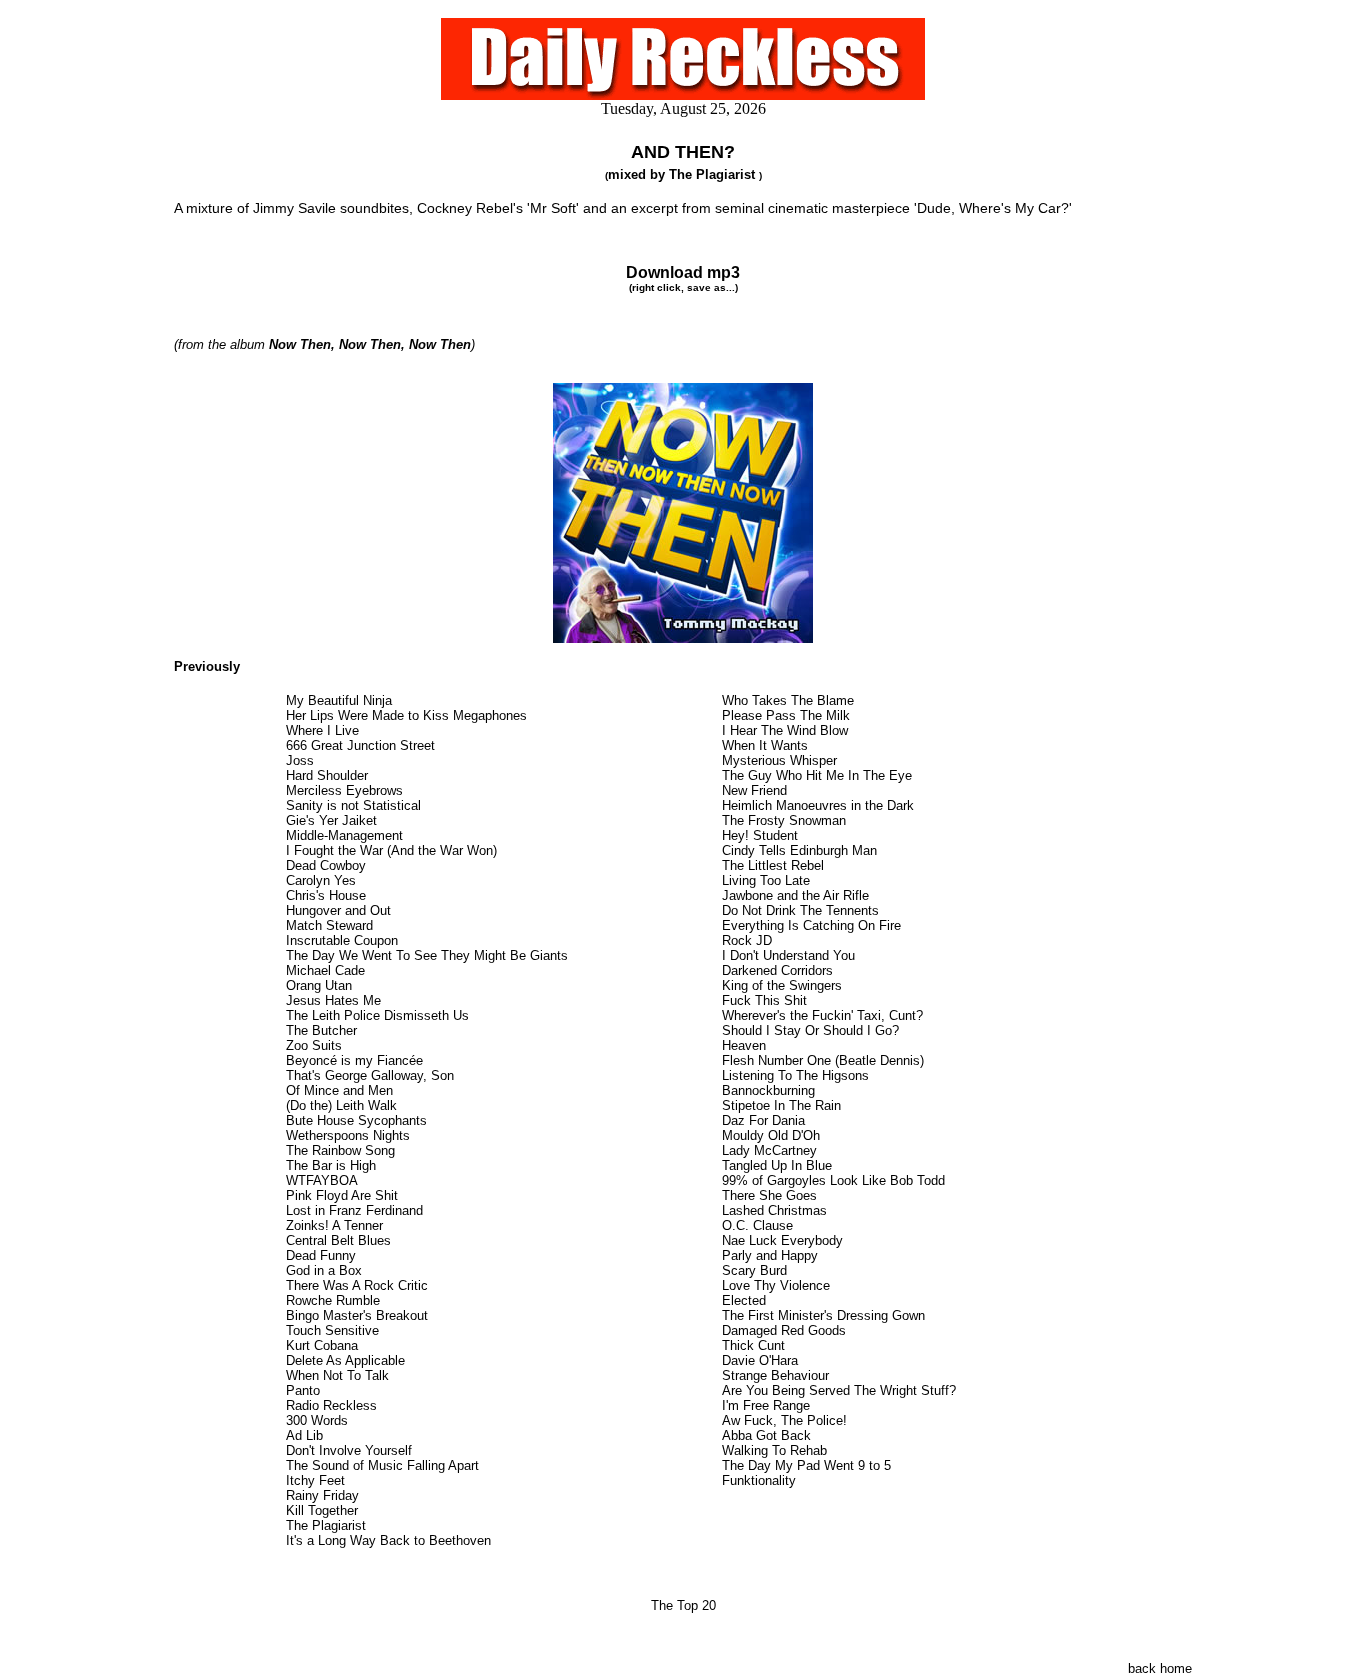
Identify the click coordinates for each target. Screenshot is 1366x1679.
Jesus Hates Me (333, 1000)
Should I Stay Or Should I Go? (810, 1030)
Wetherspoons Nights (348, 1135)
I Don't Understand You (788, 955)
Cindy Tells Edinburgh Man (799, 850)
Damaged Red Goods (784, 1330)
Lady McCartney (769, 1150)
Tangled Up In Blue (777, 1165)
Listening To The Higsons (795, 1075)
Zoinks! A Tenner (334, 1225)
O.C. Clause (757, 1225)
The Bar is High (331, 1165)
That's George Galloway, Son (370, 1075)
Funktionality (759, 1480)
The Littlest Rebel (773, 865)
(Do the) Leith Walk (341, 1105)
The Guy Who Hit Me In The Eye (817, 775)
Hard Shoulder (327, 775)
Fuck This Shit (764, 1000)
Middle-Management (344, 835)
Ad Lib (304, 1435)
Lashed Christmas (774, 1210)
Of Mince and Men (339, 1090)
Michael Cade (325, 970)
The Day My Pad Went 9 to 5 (806, 1465)
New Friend (754, 790)
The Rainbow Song (340, 1150)
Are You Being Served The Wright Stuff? (839, 1390)
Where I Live (322, 730)
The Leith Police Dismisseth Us (377, 1015)
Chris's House (326, 895)
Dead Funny (321, 1255)
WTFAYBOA (322, 1180)
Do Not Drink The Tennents (800, 910)
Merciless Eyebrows (344, 790)
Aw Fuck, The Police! (784, 1420)
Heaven (744, 1045)
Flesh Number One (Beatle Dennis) (823, 1060)
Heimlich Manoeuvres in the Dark (818, 805)
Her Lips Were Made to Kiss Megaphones (406, 715)
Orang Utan (319, 985)
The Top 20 (683, 1605)
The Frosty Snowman (784, 820)
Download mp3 (683, 272)
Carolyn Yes (321, 880)
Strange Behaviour (775, 1375)
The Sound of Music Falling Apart (382, 1465)
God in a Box (324, 1270)
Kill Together (322, 1510)
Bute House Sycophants (356, 1120)
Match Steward (329, 925)
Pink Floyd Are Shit (342, 1195)
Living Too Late (766, 880)
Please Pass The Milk (786, 715)
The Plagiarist (326, 1525)
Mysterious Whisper (779, 760)
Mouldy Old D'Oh (771, 1135)
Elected (744, 1300)
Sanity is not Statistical (353, 805)
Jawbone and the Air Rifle (795, 895)
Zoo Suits (314, 1045)
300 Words (317, 1420)
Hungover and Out (338, 910)
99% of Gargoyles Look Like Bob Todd (833, 1180)
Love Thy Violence (776, 1285)
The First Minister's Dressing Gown (823, 1315)
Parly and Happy (770, 1255)
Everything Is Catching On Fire (811, 925)
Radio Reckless (331, 1405)
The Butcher (321, 1030)
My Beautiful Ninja (339, 700)
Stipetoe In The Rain (781, 1105)
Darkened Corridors (777, 970)
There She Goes (769, 1195)
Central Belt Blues (338, 1240)
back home (1160, 1668)
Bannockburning (768, 1090)
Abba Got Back (766, 1435)
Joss (300, 760)
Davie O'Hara (760, 1360)
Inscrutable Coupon (342, 940)
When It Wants (765, 745)
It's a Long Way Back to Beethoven (388, 1540)
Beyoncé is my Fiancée (354, 1060)
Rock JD (747, 940)
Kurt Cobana (322, 1345)
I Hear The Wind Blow (785, 730)
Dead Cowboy (326, 865)
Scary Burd (754, 1270)
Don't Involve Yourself (349, 1450)
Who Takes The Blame (788, 700)
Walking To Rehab (774, 1450)
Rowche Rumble (333, 1300)
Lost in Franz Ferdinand (354, 1210)
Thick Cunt (753, 1345)
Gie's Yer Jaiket (331, 820)
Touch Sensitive (332, 1330)
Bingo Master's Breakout (357, 1315)
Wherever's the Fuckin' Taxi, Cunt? (822, 1015)
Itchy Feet (315, 1480)
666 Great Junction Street (360, 745)
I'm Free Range (766, 1405)
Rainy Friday (322, 1495)
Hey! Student (760, 835)
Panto (303, 1390)
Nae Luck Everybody (782, 1240)
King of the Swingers (782, 985)
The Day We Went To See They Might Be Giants (427, 955)
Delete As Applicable (345, 1360)
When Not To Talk (337, 1375)
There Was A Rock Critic (357, 1285)
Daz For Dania (763, 1120)
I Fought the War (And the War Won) (391, 850)
